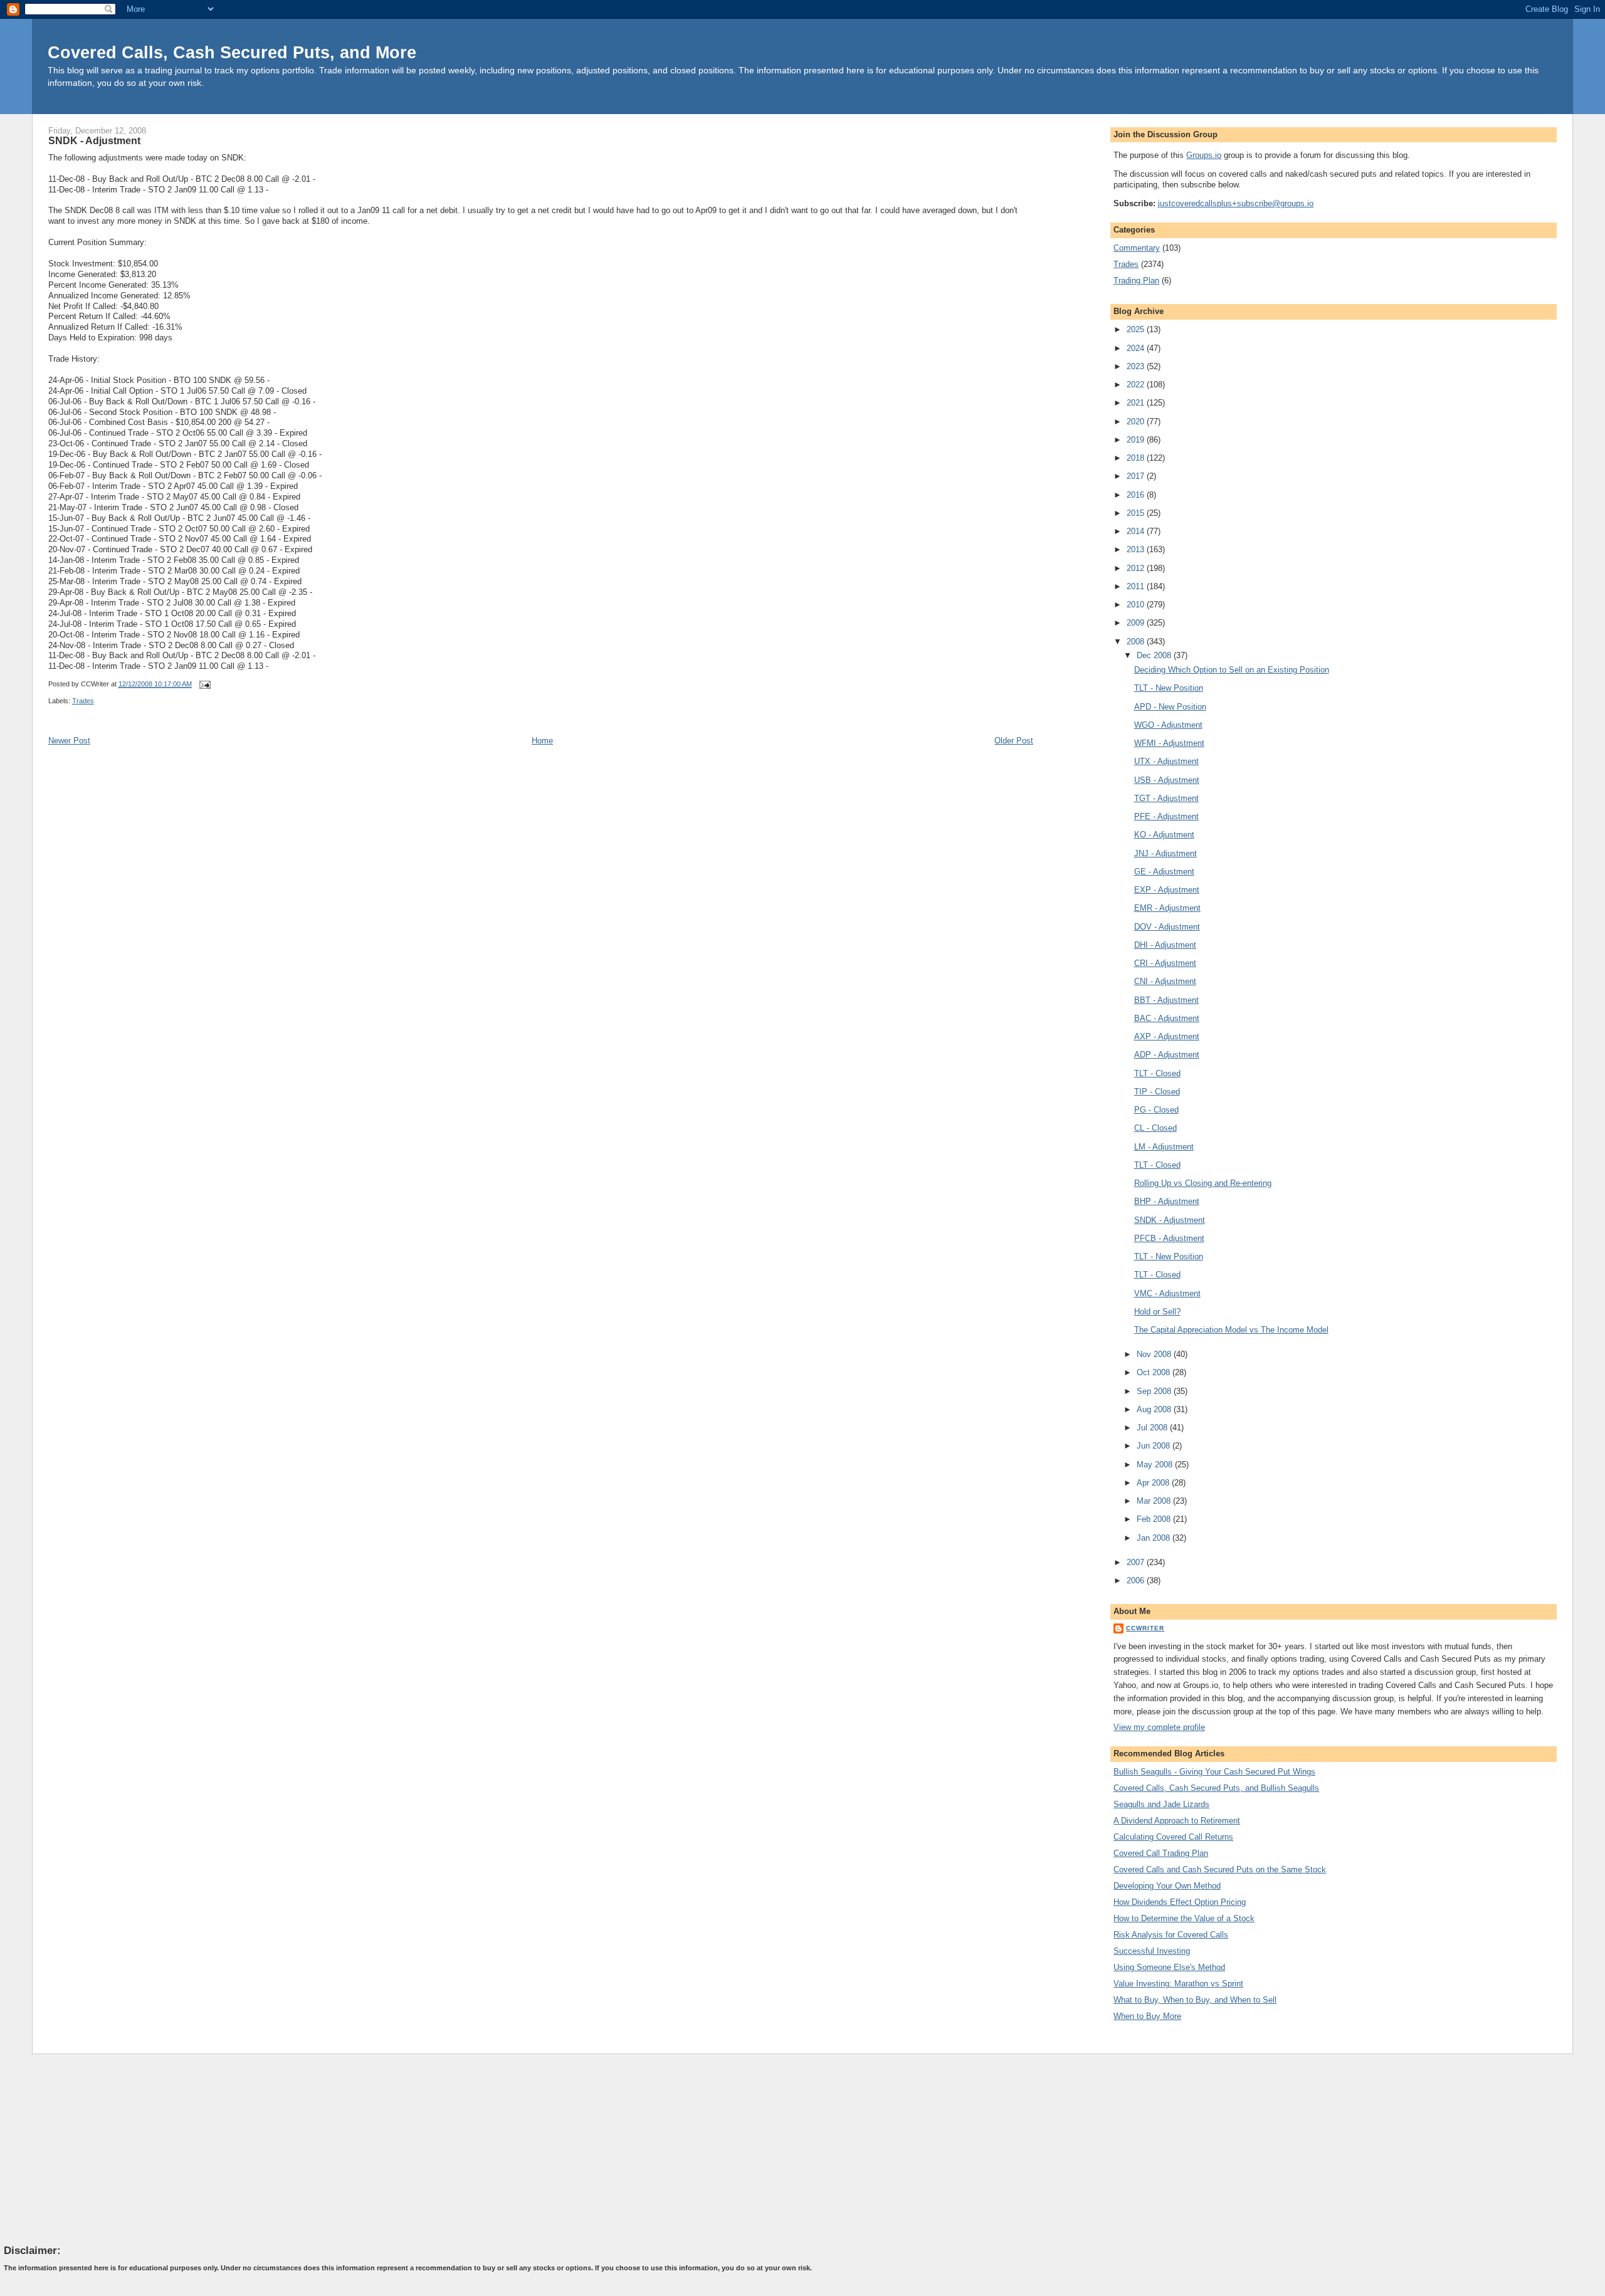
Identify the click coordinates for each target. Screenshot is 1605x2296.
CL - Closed (1155, 1128)
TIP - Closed (1157, 1092)
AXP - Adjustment (1167, 1036)
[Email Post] (204, 684)
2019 (1137, 440)
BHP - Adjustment (1167, 1201)
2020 (1137, 422)
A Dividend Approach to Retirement (1177, 1821)
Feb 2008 (1155, 1519)
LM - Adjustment (1164, 1147)
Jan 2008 (1155, 1538)
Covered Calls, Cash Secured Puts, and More (232, 52)
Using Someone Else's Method (1169, 1967)
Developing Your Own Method (1167, 1886)
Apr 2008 (1154, 1483)
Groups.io (1204, 155)
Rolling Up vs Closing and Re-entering (1203, 1183)
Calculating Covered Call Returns (1173, 1837)
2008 (1137, 642)
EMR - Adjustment (1167, 908)
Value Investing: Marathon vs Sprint (1178, 1984)
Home (542, 741)
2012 (1137, 568)
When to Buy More (1147, 2016)
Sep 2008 (1155, 1391)
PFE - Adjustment (1166, 816)
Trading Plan (1136, 280)
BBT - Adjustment (1166, 1000)
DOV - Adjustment (1167, 927)
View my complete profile (1159, 1727)
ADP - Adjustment (1167, 1055)
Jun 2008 (1155, 1446)
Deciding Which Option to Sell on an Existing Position (1232, 670)
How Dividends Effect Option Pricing (1180, 1902)
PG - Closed (1156, 1110)
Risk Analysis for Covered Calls (1171, 1935)
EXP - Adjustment (1167, 890)
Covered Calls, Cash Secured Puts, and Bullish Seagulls (1216, 1788)
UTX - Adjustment (1166, 761)
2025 (1137, 329)
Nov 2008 (1155, 1354)
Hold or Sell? (1157, 1312)
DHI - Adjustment (1165, 945)
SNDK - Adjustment (94, 140)
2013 (1137, 549)
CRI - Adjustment (1165, 963)
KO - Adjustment (1164, 835)
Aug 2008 (1155, 1409)
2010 (1137, 605)
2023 (1137, 366)
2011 (1137, 586)
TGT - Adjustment (1166, 798)
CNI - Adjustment (1165, 981)
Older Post (1014, 741)
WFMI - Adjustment (1169, 743)
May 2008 (1156, 1465)
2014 (1137, 531)
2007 (1137, 1562)
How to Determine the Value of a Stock (1184, 1918)
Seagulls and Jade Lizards (1161, 1804)
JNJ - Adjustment (1166, 853)
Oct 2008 (1155, 1372)
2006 (1137, 1580)
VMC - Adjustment (1167, 1293)
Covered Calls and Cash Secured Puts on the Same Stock (1220, 1869)
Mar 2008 (1155, 1501)
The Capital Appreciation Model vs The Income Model (1231, 1330)
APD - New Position (1170, 707)
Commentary (1137, 248)
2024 (1137, 348)
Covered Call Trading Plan (1161, 1853)
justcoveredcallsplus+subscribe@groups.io (1236, 203)
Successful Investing (1152, 1951)
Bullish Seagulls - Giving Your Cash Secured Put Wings (1214, 1772)
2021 (1137, 403)
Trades (83, 701)
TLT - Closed (1157, 1073)
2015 (1137, 513)
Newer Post (69, 741)
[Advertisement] (98, 2149)
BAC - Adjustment (1167, 1018)
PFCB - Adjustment (1169, 1238)
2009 (1137, 623)
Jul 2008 (1153, 1428)
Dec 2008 (1155, 655)
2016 (1137, 495)
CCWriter (1145, 1628)
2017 (1137, 476)
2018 (1137, 458)
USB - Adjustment (1167, 780)
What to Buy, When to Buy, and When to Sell (1195, 2000)
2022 (1137, 385)
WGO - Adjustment (1168, 725)
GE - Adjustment (1164, 872)
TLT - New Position (1169, 688)
